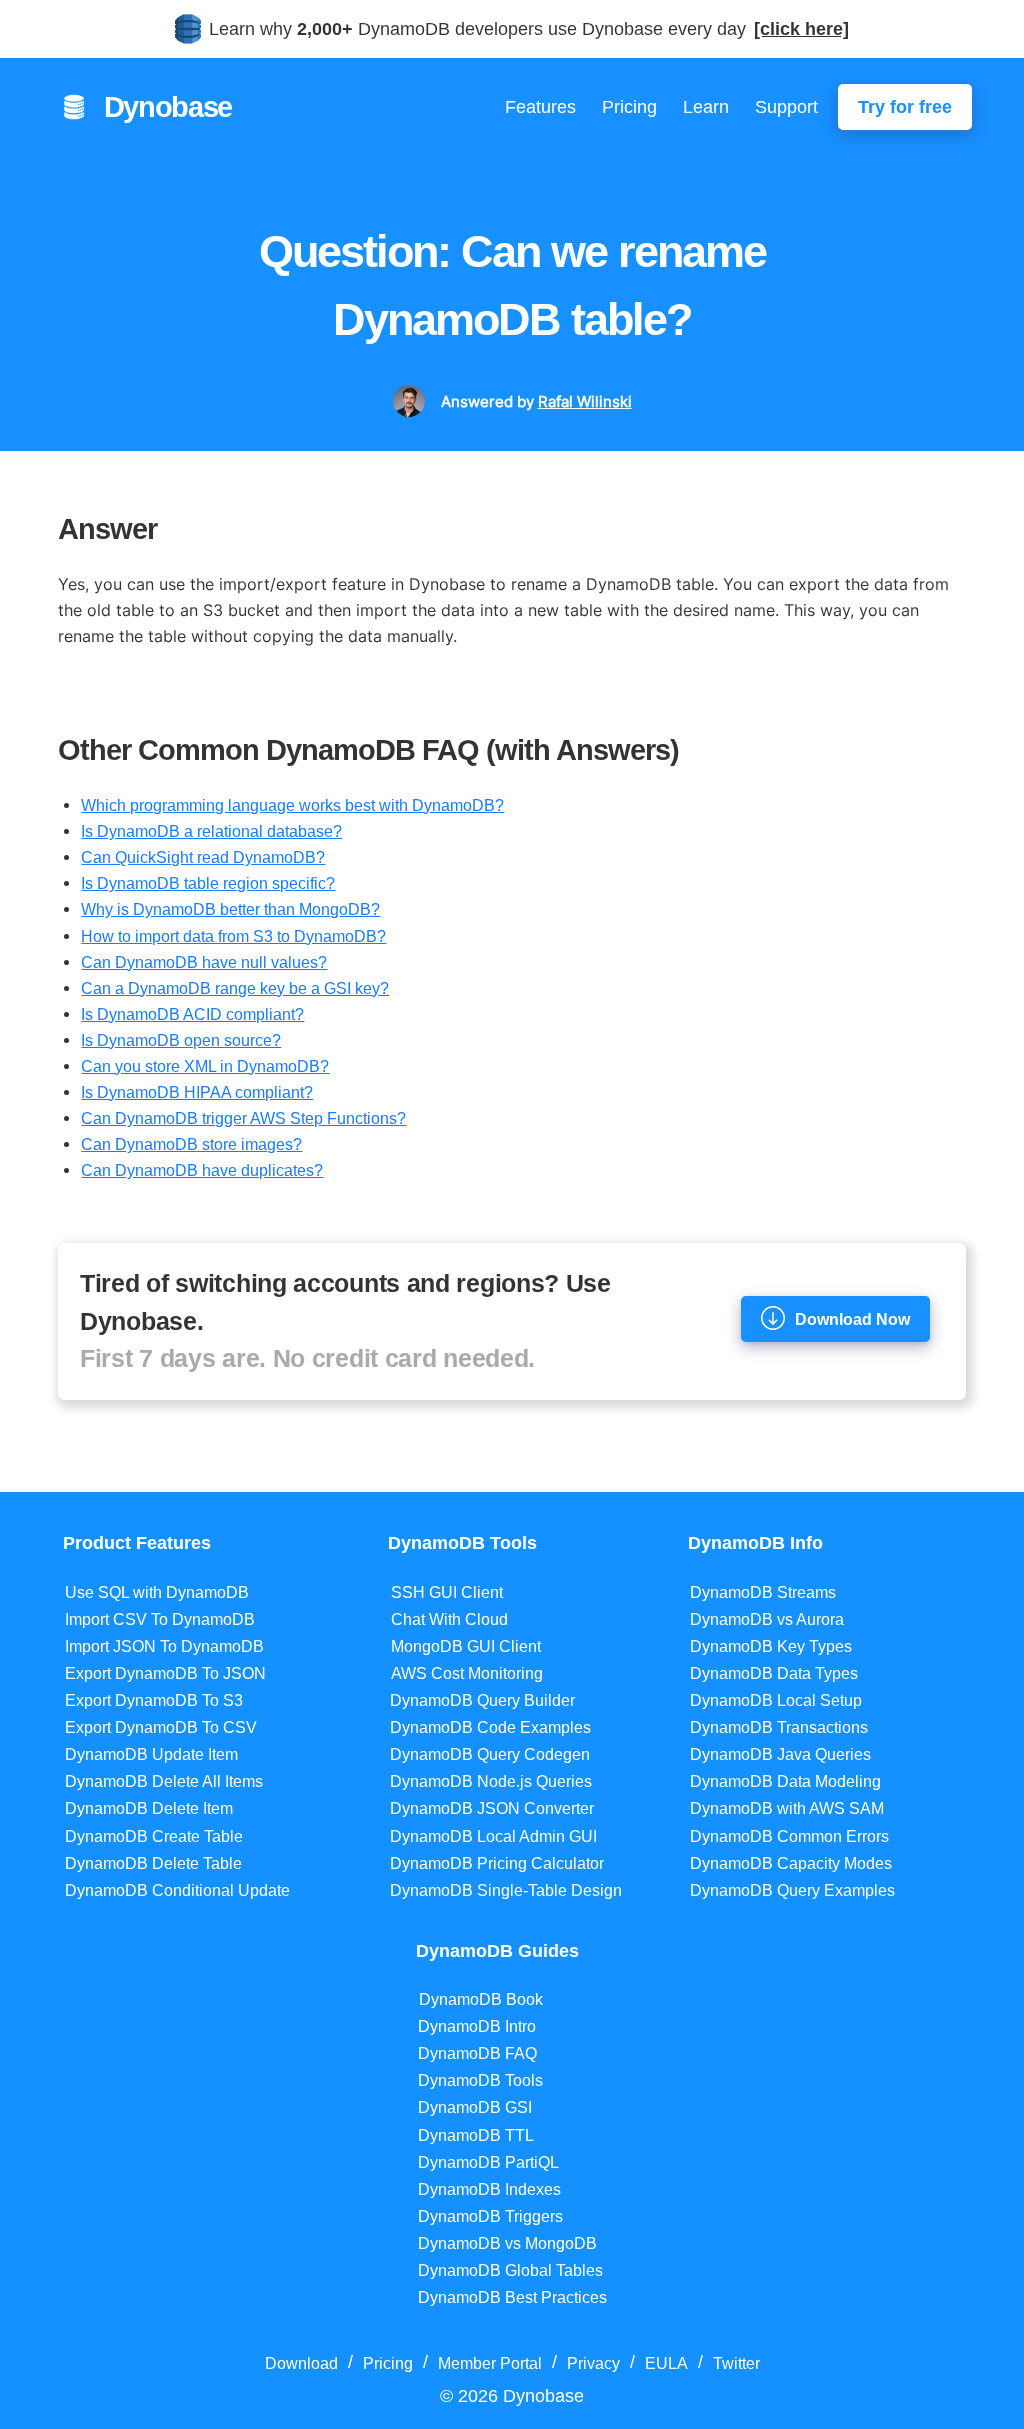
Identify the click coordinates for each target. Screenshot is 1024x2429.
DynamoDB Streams (763, 1592)
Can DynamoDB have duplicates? (202, 1170)
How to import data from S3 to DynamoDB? (233, 936)
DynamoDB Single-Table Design (506, 1890)
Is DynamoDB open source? (181, 1040)
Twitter (736, 2363)
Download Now (852, 1319)
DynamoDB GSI (475, 2107)
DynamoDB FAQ (477, 2053)
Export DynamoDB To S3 (154, 1700)
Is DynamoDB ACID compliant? (192, 1014)
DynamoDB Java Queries (780, 1754)
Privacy (593, 2363)
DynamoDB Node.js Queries (491, 1781)
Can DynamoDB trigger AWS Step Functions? (243, 1118)
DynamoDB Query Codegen (490, 1754)
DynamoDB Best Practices (512, 2297)
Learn (706, 107)
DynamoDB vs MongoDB (507, 2243)
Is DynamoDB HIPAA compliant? (197, 1092)
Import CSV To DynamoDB (160, 1619)
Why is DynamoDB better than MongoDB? (230, 909)
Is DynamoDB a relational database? (211, 831)
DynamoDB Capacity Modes (791, 1863)
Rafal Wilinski (585, 401)
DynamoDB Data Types (774, 1673)
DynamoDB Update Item (151, 1754)
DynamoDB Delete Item (149, 1808)
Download (301, 2363)
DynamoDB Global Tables (510, 2270)
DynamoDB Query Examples (792, 1890)
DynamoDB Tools (480, 2080)
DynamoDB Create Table (154, 1836)
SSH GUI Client (447, 1592)
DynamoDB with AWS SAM (787, 1808)
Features (540, 107)
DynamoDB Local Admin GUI (493, 1836)
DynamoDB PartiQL (488, 2162)
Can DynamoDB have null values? (204, 962)
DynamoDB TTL (476, 2135)
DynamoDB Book (481, 1999)
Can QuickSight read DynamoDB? (203, 857)
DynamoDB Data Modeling (785, 1781)
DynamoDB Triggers (490, 2216)
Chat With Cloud (449, 1619)
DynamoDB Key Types (771, 1646)
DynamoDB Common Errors (789, 1836)
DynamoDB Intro (477, 2026)
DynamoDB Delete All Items (164, 1781)
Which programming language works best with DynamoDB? (292, 805)
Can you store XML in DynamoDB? (205, 1066)
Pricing (629, 107)
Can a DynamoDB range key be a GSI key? (235, 988)
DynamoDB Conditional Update (177, 1890)
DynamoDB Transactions (779, 1727)
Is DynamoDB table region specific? (208, 883)
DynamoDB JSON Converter (492, 1808)
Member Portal (490, 2363)
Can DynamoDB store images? (191, 1144)
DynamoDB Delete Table (153, 1863)
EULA (666, 2363)
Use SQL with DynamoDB (157, 1592)
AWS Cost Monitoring (467, 1673)
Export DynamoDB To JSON (165, 1673)
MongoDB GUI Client (466, 1646)
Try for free (905, 107)
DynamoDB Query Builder (482, 1700)
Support (786, 107)
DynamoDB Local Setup (776, 1700)
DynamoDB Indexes (489, 2189)
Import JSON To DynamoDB (164, 1646)
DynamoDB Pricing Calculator (497, 1863)
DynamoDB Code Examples (490, 1727)
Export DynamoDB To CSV (161, 1727)
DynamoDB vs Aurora (767, 1619)
